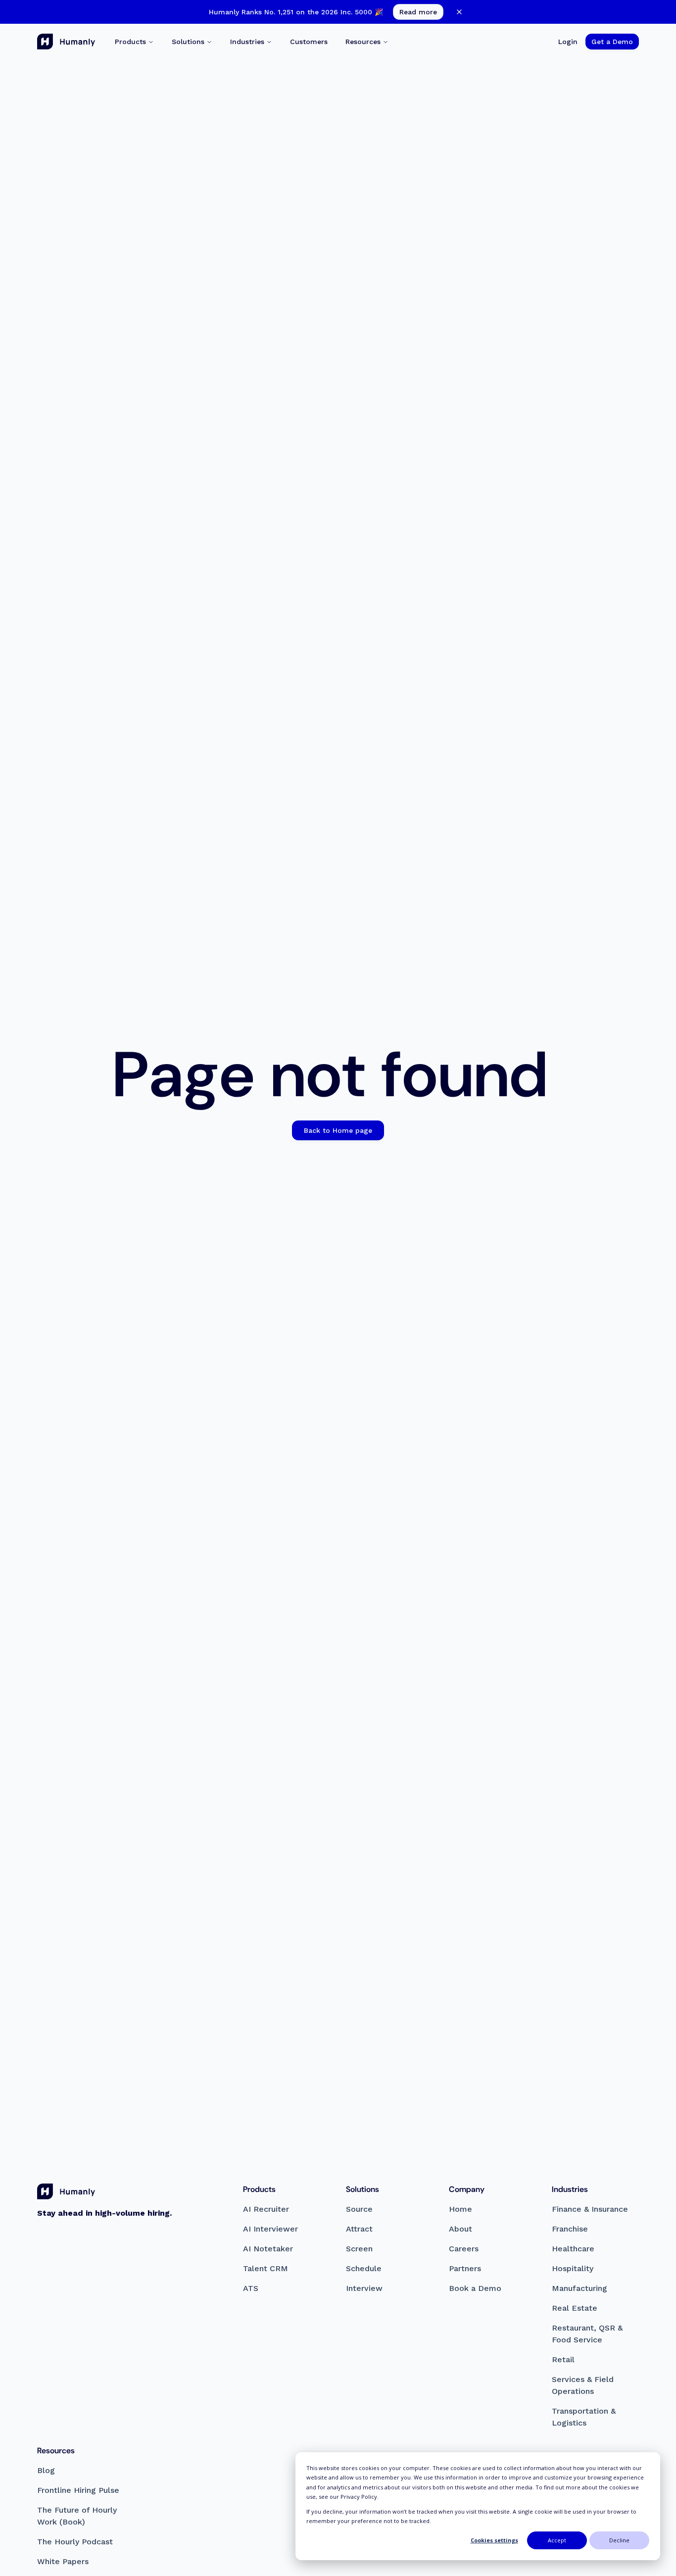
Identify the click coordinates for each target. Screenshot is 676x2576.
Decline (619, 2540)
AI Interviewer (270, 2229)
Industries (247, 42)
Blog (46, 2470)
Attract (359, 2229)
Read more (418, 12)
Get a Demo (612, 42)
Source (359, 2209)
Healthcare (573, 2249)
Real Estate (575, 2308)
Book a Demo (475, 2288)
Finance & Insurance (590, 2209)
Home (460, 2209)
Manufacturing (579, 2288)
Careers (464, 2249)
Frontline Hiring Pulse (78, 2490)
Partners (465, 2268)
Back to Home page (338, 1130)
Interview (364, 2288)
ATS (251, 2288)
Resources (363, 42)
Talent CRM (266, 2268)
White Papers (63, 2561)
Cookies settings (494, 2540)
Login (568, 42)
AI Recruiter (266, 2209)
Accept (557, 2540)
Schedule (364, 2268)
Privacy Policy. (360, 2497)
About (460, 2229)
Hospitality (573, 2268)
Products (130, 42)
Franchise (570, 2229)
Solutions (188, 42)
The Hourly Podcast (75, 2542)
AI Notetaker (268, 2249)
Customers (309, 42)
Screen (359, 2249)
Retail (563, 2359)
